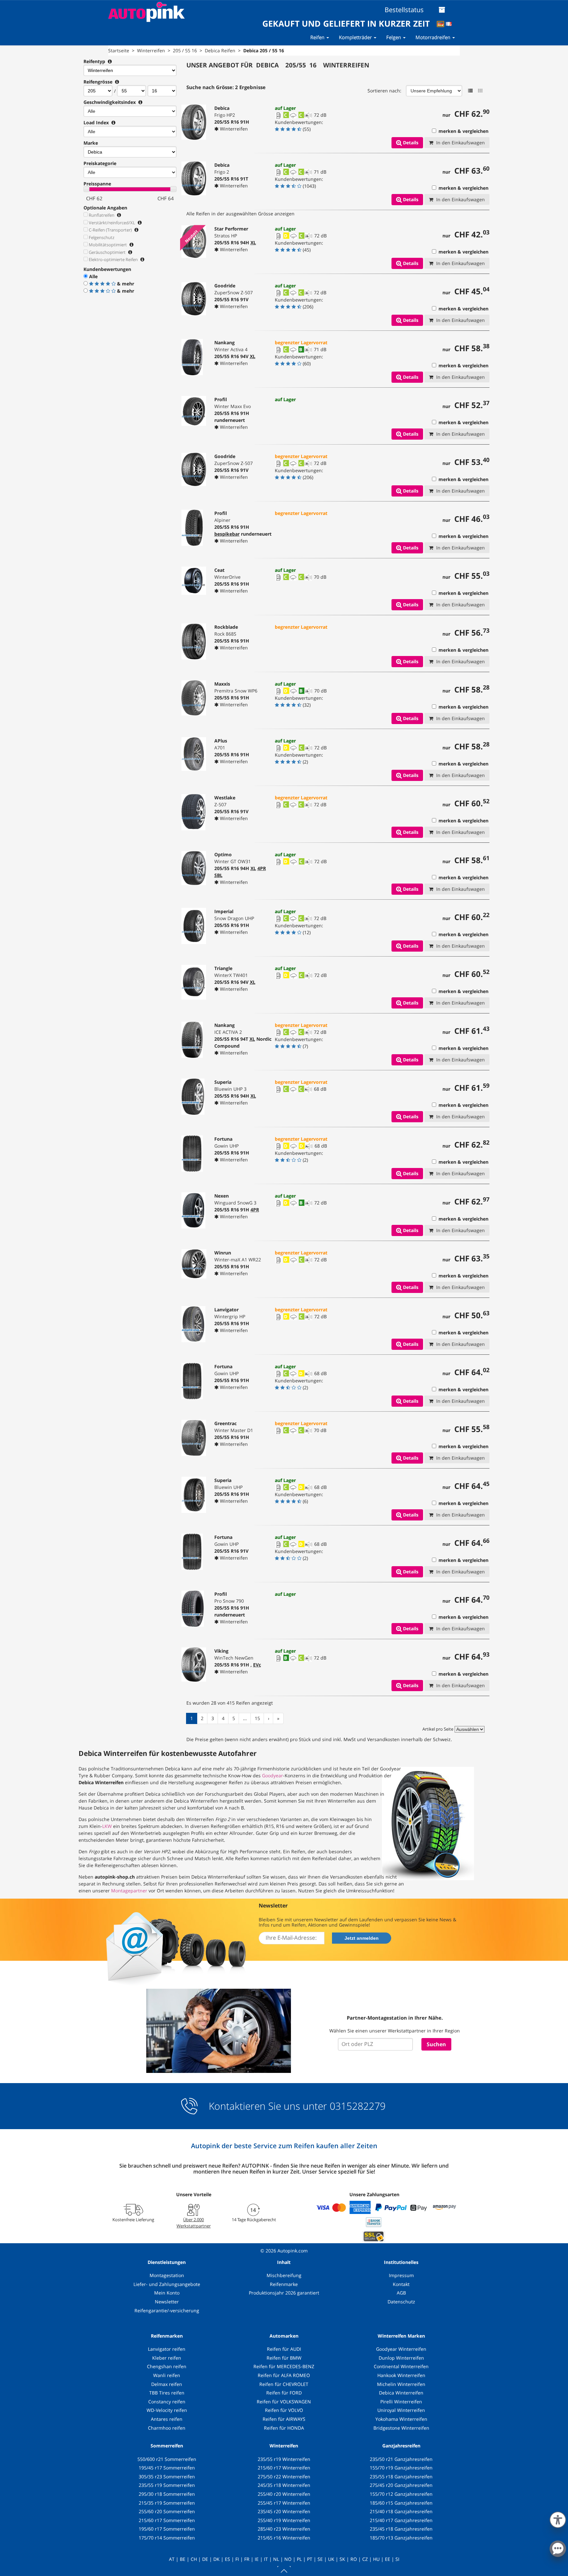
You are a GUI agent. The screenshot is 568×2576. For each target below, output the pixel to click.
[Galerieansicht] (480, 91)
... (245, 1718)
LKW (107, 1826)
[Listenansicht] (470, 91)
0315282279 (356, 2106)
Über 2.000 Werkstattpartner (194, 2223)
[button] (558, 2518)
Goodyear (272, 1775)
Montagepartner (129, 1891)
